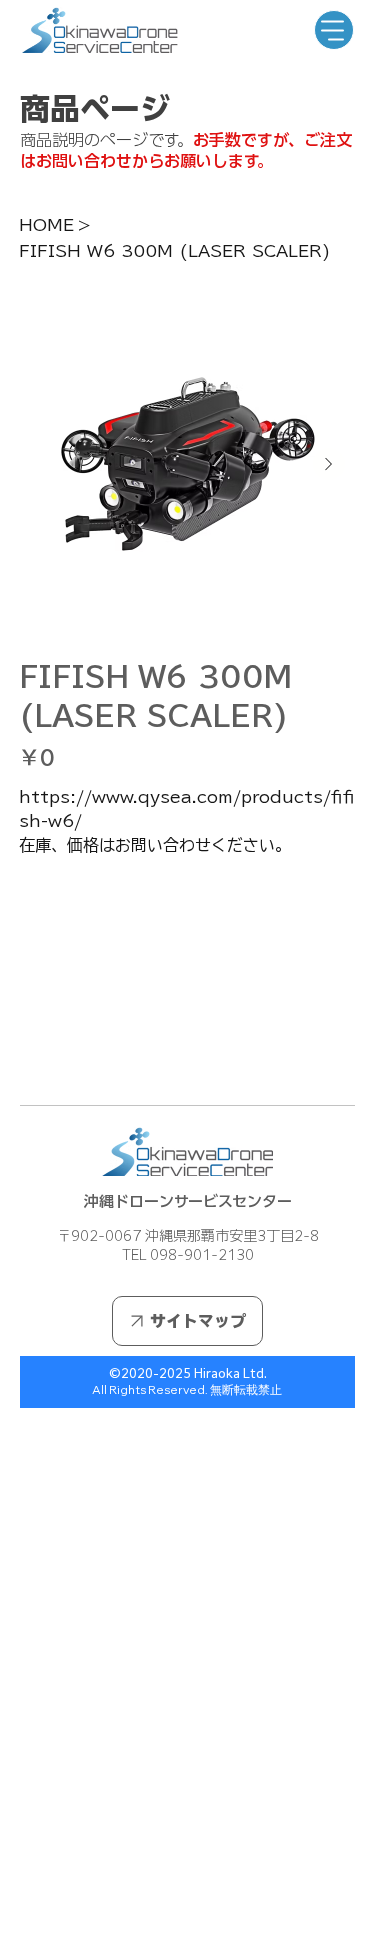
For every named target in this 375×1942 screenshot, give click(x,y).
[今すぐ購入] (188, 993)
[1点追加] (119, 897)
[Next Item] (329, 464)
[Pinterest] (52, 1058)
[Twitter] (66, 1058)
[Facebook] (38, 1058)
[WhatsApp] (24, 1058)
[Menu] (334, 30)
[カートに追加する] (188, 957)
